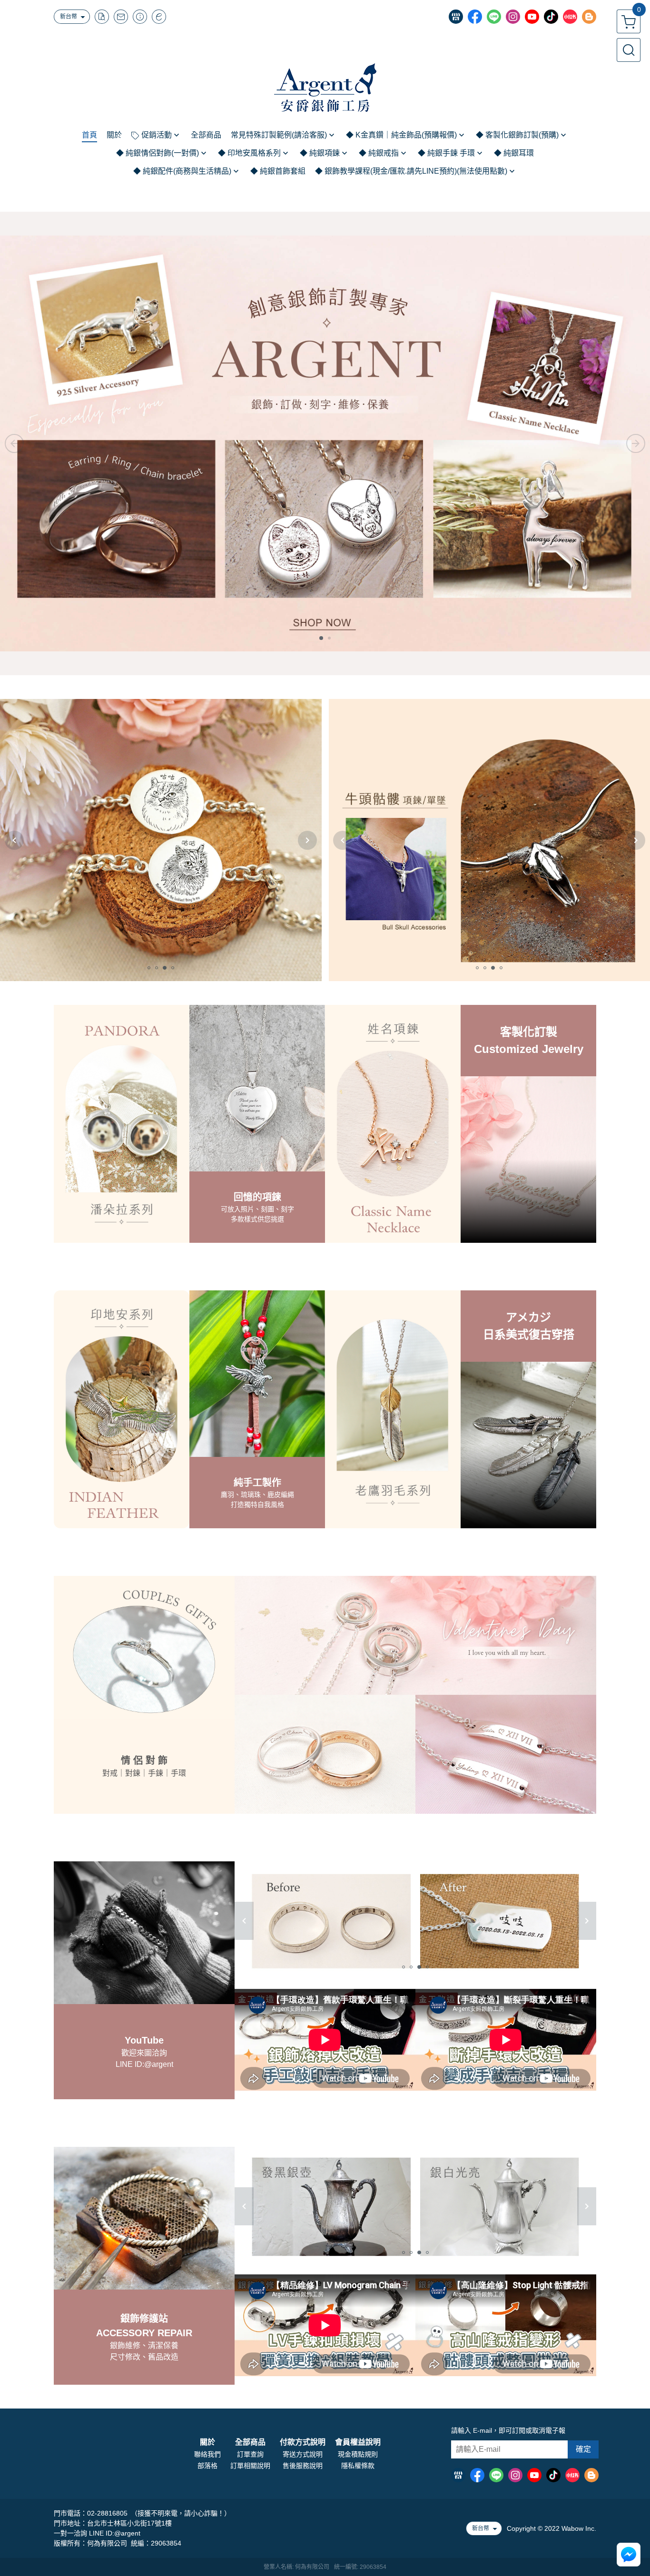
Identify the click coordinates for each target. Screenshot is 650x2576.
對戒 (110, 1773)
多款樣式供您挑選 (257, 1219)
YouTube (144, 2040)
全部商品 (250, 2442)
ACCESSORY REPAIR (144, 2333)
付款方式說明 (303, 2442)
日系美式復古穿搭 (529, 1334)
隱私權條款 (358, 2466)
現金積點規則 (358, 2454)
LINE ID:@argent (144, 2064)
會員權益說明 (358, 2442)
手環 (178, 1773)
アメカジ (528, 1317)
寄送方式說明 (303, 2454)
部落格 (207, 2466)
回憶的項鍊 (257, 1197)
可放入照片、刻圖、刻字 (257, 1209)
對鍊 (133, 1773)
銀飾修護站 (144, 2319)
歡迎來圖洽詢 (144, 2053)
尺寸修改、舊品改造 (144, 2357)
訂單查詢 (250, 2454)
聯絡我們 (207, 2454)
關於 (207, 2442)
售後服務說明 (303, 2466)
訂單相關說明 (250, 2466)
